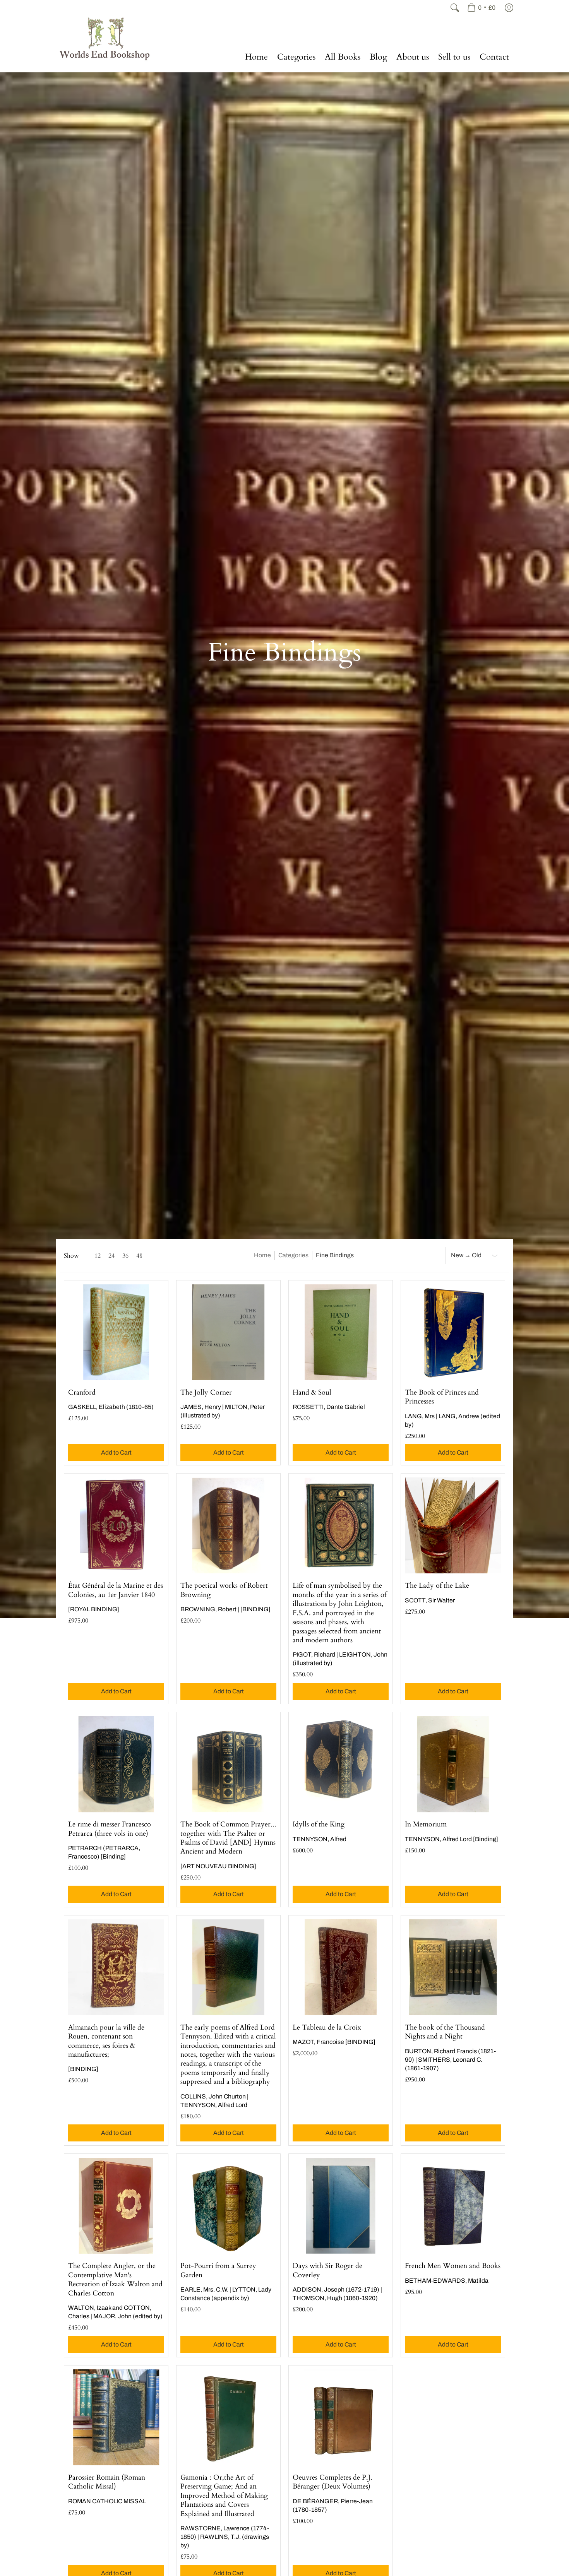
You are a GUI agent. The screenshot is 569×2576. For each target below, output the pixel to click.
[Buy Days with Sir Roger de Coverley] (341, 2206)
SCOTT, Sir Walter (430, 1600)
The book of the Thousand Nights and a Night (445, 2032)
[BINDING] (83, 2069)
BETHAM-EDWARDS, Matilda (447, 2281)
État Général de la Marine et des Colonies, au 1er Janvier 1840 (116, 1590)
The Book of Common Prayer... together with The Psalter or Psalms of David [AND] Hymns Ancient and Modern (228, 1838)
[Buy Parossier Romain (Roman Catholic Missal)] (116, 2417)
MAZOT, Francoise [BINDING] (334, 2042)
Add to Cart (116, 1452)
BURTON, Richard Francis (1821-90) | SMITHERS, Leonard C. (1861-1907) (450, 2060)
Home (262, 1255)
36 (125, 1256)
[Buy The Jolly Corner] (228, 1332)
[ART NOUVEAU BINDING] (218, 1866)
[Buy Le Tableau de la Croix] (341, 1967)
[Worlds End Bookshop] (105, 39)
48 (139, 1256)
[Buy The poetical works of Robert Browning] (228, 1525)
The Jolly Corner (206, 1392)
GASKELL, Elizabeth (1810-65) (111, 1407)
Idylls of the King (319, 1824)
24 (111, 1256)
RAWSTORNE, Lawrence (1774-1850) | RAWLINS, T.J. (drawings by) (225, 2537)
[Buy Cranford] (116, 1332)
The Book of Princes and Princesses (442, 1397)
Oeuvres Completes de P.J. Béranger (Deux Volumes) (332, 2482)
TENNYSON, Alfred (320, 1839)
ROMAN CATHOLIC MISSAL (107, 2501)
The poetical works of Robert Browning (224, 1590)
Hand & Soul (312, 1392)
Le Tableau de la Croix (327, 2027)
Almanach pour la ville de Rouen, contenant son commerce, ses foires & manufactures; (106, 2041)
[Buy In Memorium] (453, 1764)
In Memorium (426, 1824)
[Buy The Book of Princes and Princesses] (453, 1332)
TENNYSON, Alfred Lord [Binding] (452, 1839)
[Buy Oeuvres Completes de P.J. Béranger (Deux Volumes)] (341, 2417)
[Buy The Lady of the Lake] (453, 1525)
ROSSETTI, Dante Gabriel (329, 1407)
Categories (293, 1255)
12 (98, 1256)
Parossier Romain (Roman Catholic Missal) (107, 2482)
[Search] (455, 8)
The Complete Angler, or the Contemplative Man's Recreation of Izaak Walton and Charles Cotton (115, 2279)
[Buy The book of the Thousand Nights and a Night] (453, 1967)
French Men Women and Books (453, 2266)
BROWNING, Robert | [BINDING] (225, 1609)
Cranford (82, 1392)
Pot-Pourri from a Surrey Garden (218, 2270)
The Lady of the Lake (437, 1586)
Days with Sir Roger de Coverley (327, 2270)
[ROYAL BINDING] (94, 1609)
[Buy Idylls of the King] (341, 1764)
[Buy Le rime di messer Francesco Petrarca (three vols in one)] (116, 1764)
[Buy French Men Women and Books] (453, 2206)
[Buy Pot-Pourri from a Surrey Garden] (228, 2206)
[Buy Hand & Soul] (341, 1332)
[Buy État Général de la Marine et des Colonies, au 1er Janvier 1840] (116, 1525)
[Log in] (509, 8)
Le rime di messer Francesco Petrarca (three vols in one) (110, 1829)
